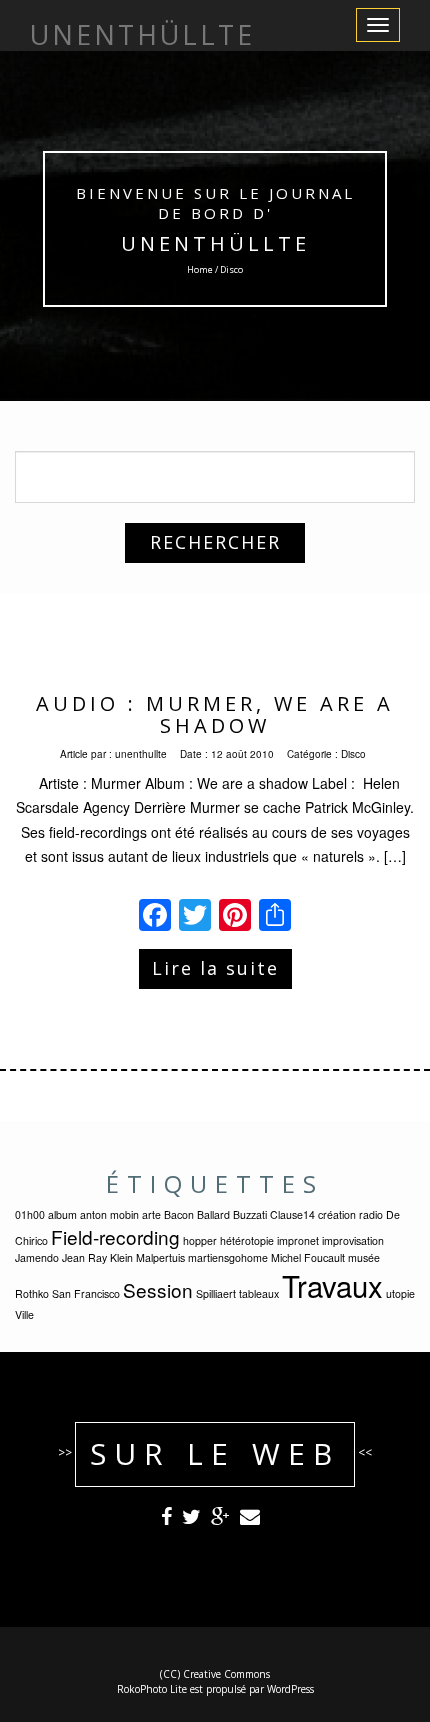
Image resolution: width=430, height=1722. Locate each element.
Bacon (179, 1214)
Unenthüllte (215, 243)
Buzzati (250, 1214)
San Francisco (86, 1293)
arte (151, 1214)
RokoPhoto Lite (152, 1689)
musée (364, 1257)
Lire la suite (215, 968)
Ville (24, 1314)
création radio (350, 1214)
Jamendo (37, 1257)
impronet (298, 1240)
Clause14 (292, 1214)
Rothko (32, 1293)
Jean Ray (84, 1257)
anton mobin (109, 1214)
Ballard (213, 1214)
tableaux (259, 1293)
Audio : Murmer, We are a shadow (215, 714)
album (62, 1214)
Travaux (332, 1285)
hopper (200, 1240)
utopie (400, 1293)
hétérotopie (247, 1240)
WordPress (290, 1689)
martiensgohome (228, 1257)
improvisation (353, 1240)
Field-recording (115, 1236)
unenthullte (141, 754)
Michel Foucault (308, 1257)
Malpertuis (160, 1257)
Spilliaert (216, 1293)
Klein (121, 1257)
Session (158, 1289)
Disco (353, 754)
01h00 (30, 1214)
